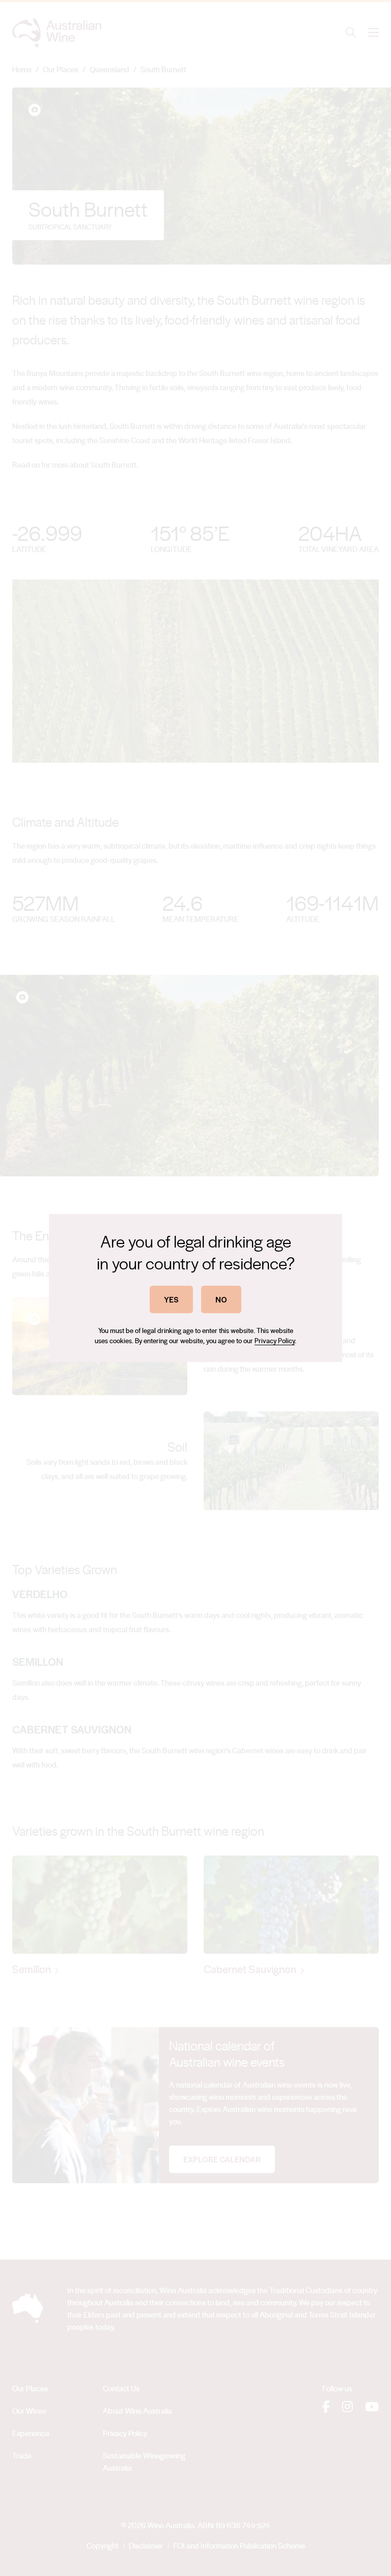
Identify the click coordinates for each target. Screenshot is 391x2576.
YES (171, 1299)
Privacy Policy (275, 1340)
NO (221, 1299)
